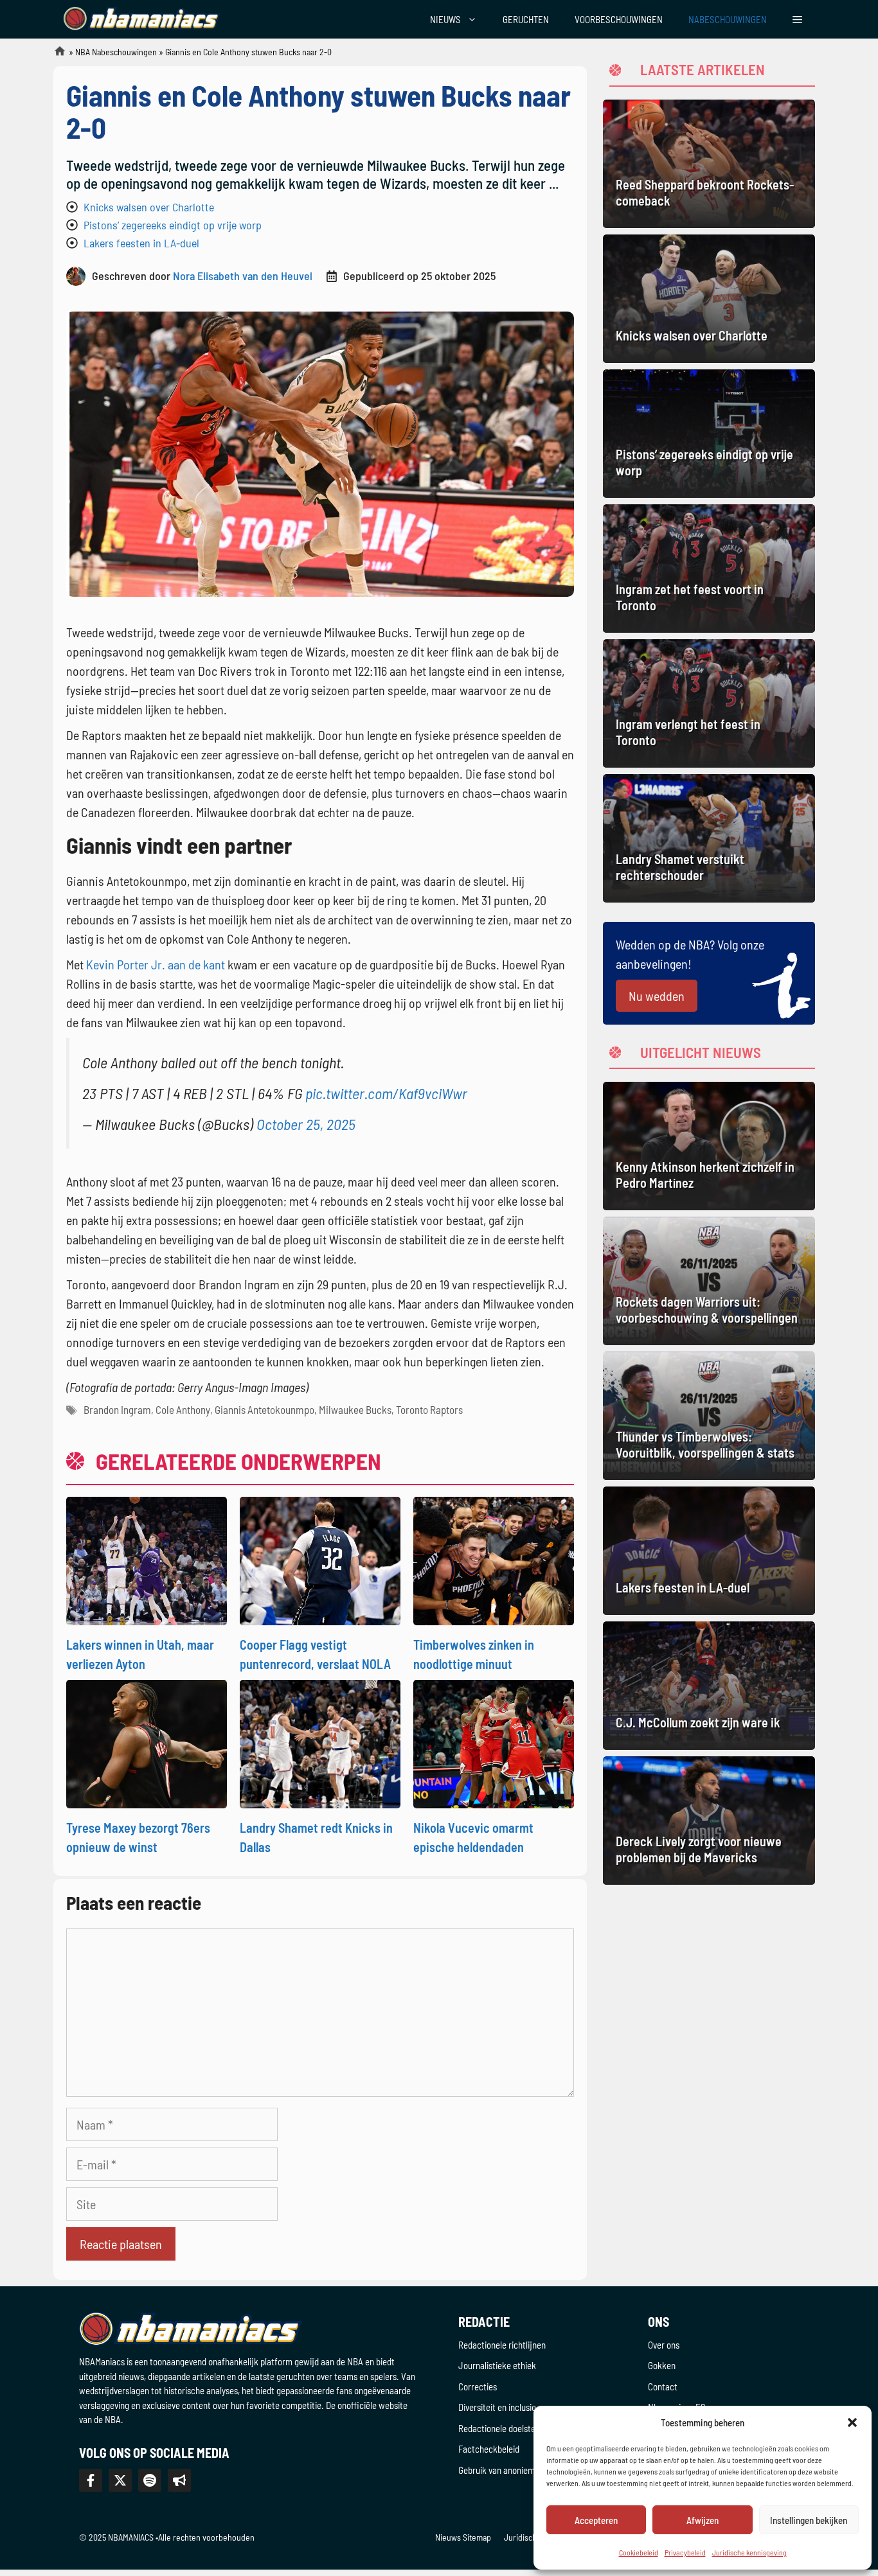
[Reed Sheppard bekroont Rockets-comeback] (709, 164)
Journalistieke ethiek (497, 2365)
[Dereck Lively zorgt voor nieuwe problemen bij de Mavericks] (709, 1821)
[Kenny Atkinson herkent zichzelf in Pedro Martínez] (709, 1146)
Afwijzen (703, 2520)
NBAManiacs (55, 55)
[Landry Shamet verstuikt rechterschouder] (709, 838)
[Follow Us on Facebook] (91, 2480)
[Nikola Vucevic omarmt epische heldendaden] (494, 1742)
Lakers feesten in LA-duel (141, 243)
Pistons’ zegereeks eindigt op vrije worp (173, 225)
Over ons (664, 2345)
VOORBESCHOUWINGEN (619, 19)
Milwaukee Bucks (355, 1409)
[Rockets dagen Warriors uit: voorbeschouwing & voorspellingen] (709, 1281)
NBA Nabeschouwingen (116, 52)
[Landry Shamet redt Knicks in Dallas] (320, 1742)
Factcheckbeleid (489, 2449)
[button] (852, 2422)
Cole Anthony (183, 1409)
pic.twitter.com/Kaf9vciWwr (386, 1093)
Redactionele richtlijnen (502, 2345)
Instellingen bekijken (809, 2520)
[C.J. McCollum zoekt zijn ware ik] (709, 1686)
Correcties (478, 2386)
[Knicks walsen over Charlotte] (709, 299)
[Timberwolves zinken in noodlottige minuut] (494, 1559)
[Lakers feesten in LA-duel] (709, 1551)
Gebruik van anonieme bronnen (515, 2470)
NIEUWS (445, 19)
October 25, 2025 (306, 1124)
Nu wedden (657, 996)
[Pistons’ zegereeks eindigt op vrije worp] (709, 434)
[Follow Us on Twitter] (120, 2480)
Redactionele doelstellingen (509, 2428)
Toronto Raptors (429, 1409)
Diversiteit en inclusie (497, 2407)
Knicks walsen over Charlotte (149, 207)
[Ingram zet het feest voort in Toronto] (709, 569)
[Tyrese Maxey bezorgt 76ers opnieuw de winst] (147, 1742)
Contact (663, 2386)
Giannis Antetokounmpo (264, 1409)
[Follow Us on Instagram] (150, 2480)
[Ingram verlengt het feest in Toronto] (709, 703)
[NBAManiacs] (142, 19)
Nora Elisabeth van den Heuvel (243, 276)
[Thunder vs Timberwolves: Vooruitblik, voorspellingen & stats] (709, 1416)
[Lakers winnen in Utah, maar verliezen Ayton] (147, 1559)
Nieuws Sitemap (463, 2537)
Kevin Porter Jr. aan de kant (156, 964)
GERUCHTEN (526, 19)
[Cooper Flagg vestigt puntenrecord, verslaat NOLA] (320, 1559)
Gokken (662, 2365)
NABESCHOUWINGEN (728, 19)
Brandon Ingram (117, 1409)
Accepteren (596, 2520)
